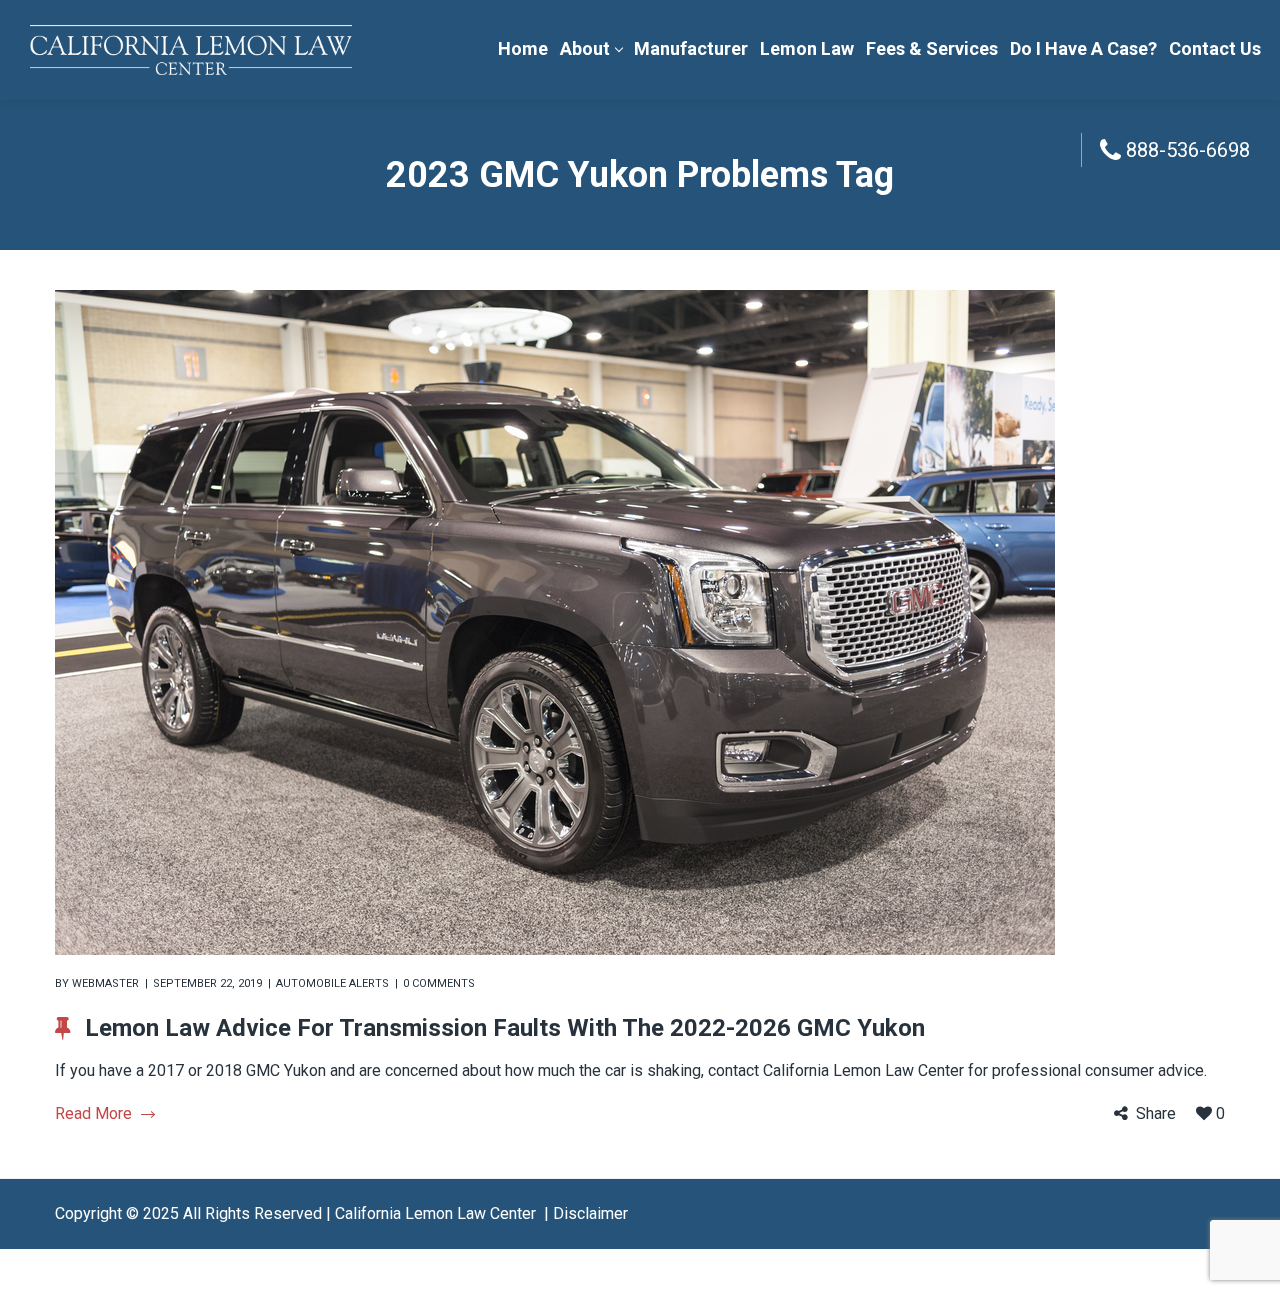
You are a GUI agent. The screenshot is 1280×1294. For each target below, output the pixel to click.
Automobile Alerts (332, 983)
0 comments (439, 983)
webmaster (105, 983)
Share (1156, 1113)
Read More (93, 1113)
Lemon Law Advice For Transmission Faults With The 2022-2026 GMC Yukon (505, 1028)
